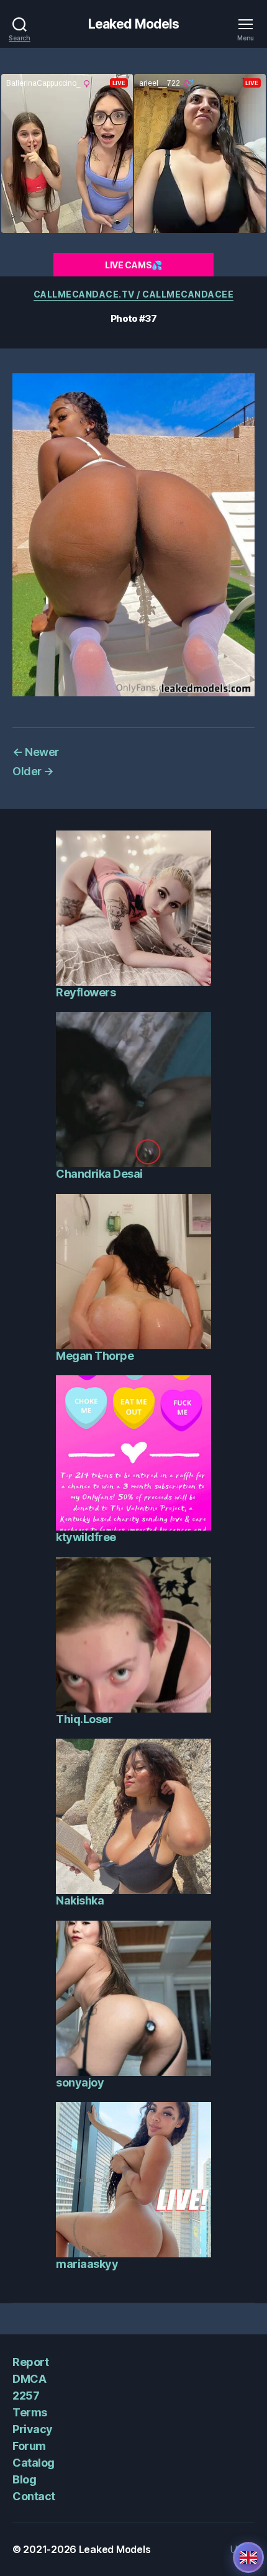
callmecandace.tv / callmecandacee (134, 294)
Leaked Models (134, 24)
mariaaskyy (87, 2264)
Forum (29, 2446)
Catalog (34, 2463)
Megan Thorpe (95, 1356)
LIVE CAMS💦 (133, 265)
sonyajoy (80, 2082)
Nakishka (80, 1900)
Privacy (33, 2429)
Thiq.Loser (84, 1719)
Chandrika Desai (99, 1174)
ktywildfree (86, 1537)
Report (30, 2362)
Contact (34, 2496)
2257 (26, 2396)
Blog (24, 2479)
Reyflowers (86, 992)
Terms (30, 2412)
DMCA (29, 2379)
